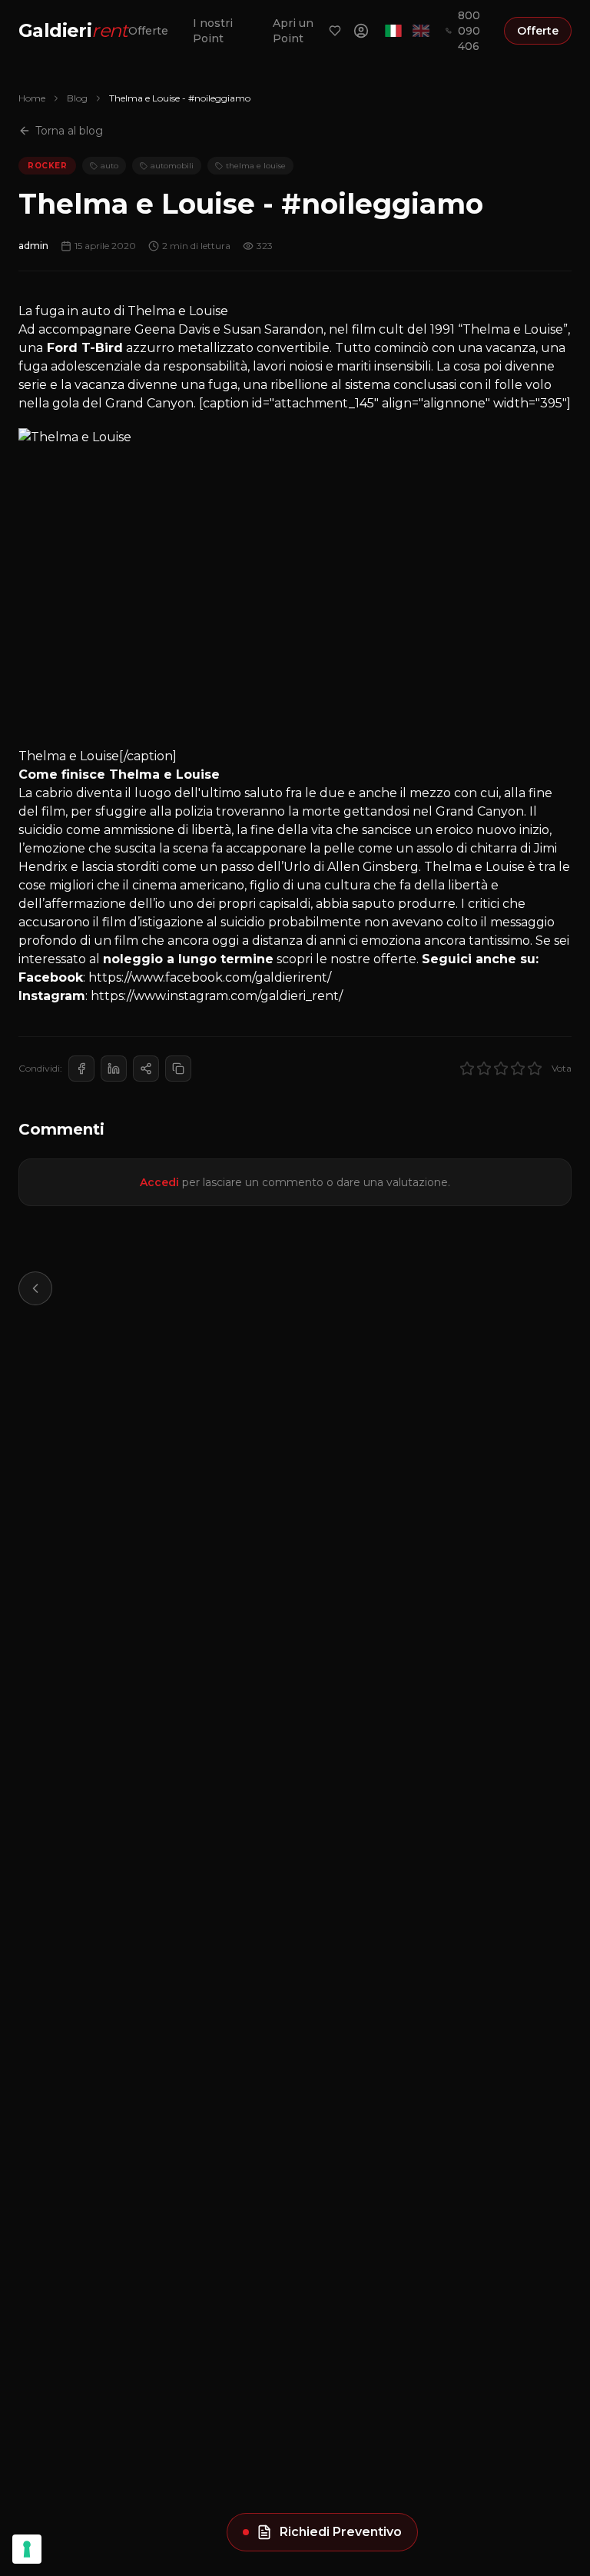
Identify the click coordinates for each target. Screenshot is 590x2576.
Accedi (159, 1182)
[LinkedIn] (114, 1069)
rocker (47, 166)
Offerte (148, 31)
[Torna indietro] (35, 1288)
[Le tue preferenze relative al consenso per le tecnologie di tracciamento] (27, 2549)
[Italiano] (393, 31)
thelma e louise (256, 166)
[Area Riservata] (361, 31)
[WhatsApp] (146, 1069)
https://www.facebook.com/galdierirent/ (210, 977)
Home (32, 98)
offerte (395, 959)
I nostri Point (213, 31)
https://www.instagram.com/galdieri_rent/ (217, 996)
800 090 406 (469, 31)
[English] (421, 31)
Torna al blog (69, 131)
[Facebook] (81, 1069)
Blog (77, 98)
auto (109, 166)
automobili (172, 166)
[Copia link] (178, 1069)
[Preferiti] (335, 31)
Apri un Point (293, 31)
